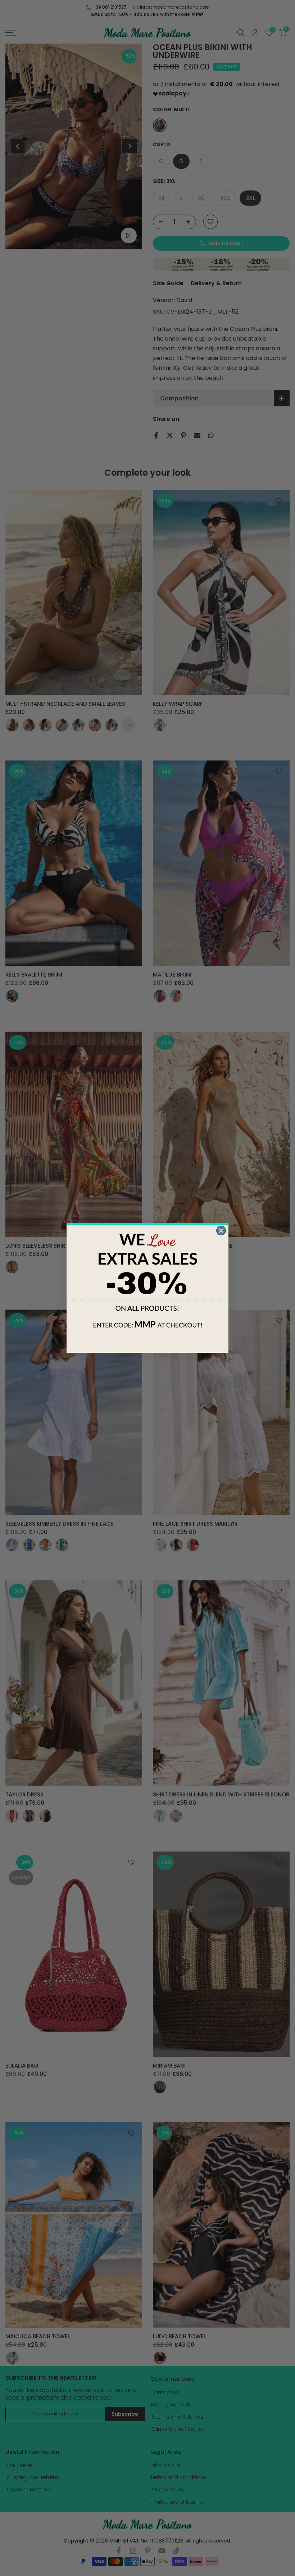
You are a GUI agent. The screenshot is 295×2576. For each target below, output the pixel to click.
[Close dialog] (221, 1231)
